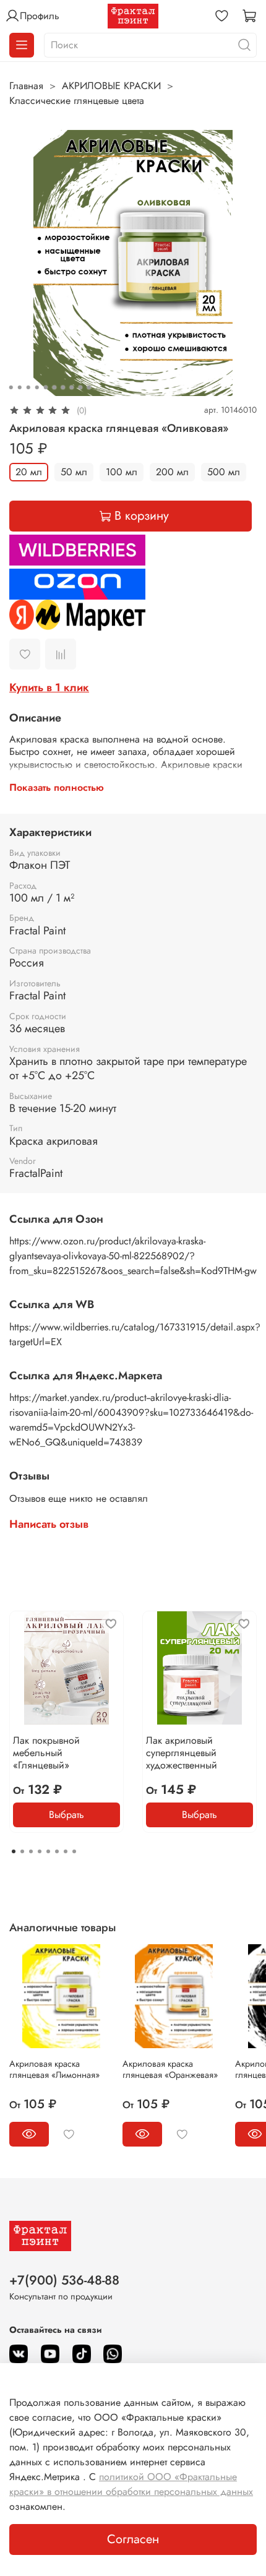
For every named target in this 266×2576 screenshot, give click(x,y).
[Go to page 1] (14, 1851)
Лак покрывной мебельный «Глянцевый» (46, 1753)
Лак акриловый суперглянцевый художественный (182, 1753)
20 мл (29, 472)
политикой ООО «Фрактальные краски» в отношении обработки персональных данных (131, 2484)
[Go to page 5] (48, 1851)
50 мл (74, 472)
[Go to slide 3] (28, 387)
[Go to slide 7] (63, 387)
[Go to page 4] (40, 1851)
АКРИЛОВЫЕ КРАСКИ (111, 86)
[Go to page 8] (74, 1851)
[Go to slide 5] (46, 387)
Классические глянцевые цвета (77, 101)
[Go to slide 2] (20, 387)
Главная (26, 86)
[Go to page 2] (22, 1851)
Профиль (40, 16)
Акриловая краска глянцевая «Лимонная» (54, 2069)
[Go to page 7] (66, 1851)
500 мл (224, 472)
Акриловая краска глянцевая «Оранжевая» (170, 2069)
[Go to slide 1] (11, 387)
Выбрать (66, 1815)
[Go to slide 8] (72, 387)
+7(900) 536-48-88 (64, 2280)
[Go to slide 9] (80, 387)
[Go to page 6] (57, 1851)
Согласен (133, 2539)
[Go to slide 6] (54, 387)
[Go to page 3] (31, 1851)
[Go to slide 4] (37, 387)
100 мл (122, 472)
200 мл (172, 472)
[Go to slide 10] (89, 387)
